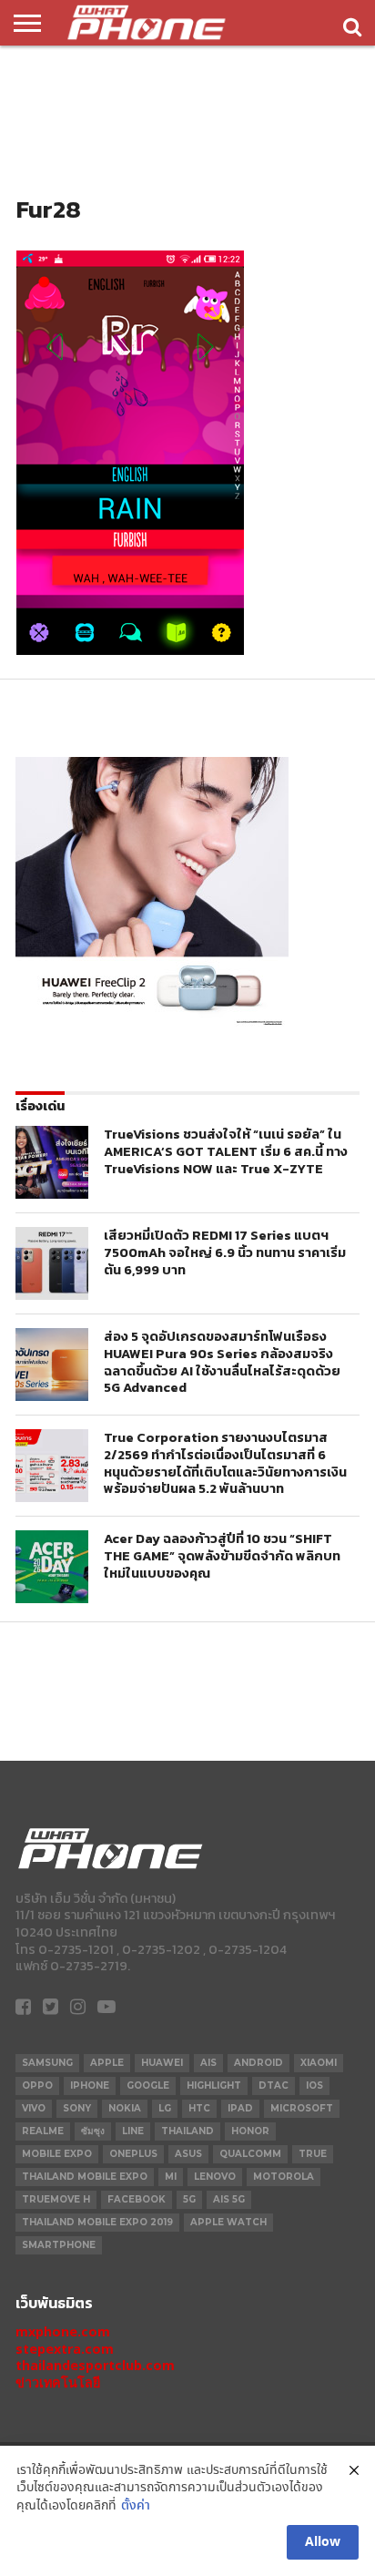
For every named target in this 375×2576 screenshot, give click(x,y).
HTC (199, 2108)
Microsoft (302, 2108)
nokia (125, 2108)
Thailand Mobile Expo (85, 2177)
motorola (284, 2177)
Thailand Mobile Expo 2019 (97, 2222)
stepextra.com (65, 2349)
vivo (34, 2108)
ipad (240, 2108)
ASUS (188, 2154)
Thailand (187, 2131)
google (148, 2085)
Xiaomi (319, 2063)
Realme (43, 2131)
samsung (47, 2063)
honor (250, 2131)
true (313, 2154)
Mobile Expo (57, 2154)
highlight (214, 2085)
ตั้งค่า (136, 2506)
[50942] (152, 1025)
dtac (274, 2085)
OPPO (37, 2085)
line (133, 2131)
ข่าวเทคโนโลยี (58, 2382)
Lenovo (215, 2177)
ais (208, 2063)
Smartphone (59, 2245)
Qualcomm (250, 2154)
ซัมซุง (93, 2131)
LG (165, 2108)
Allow (323, 2542)
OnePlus (133, 2154)
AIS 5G (229, 2199)
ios (314, 2085)
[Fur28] (130, 650)
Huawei (162, 2063)
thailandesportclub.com (95, 2365)
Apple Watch (228, 2222)
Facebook (137, 2199)
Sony (77, 2108)
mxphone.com (63, 2331)
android (258, 2063)
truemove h (56, 2199)
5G (189, 2199)
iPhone (90, 2085)
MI (171, 2177)
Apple (107, 2063)
